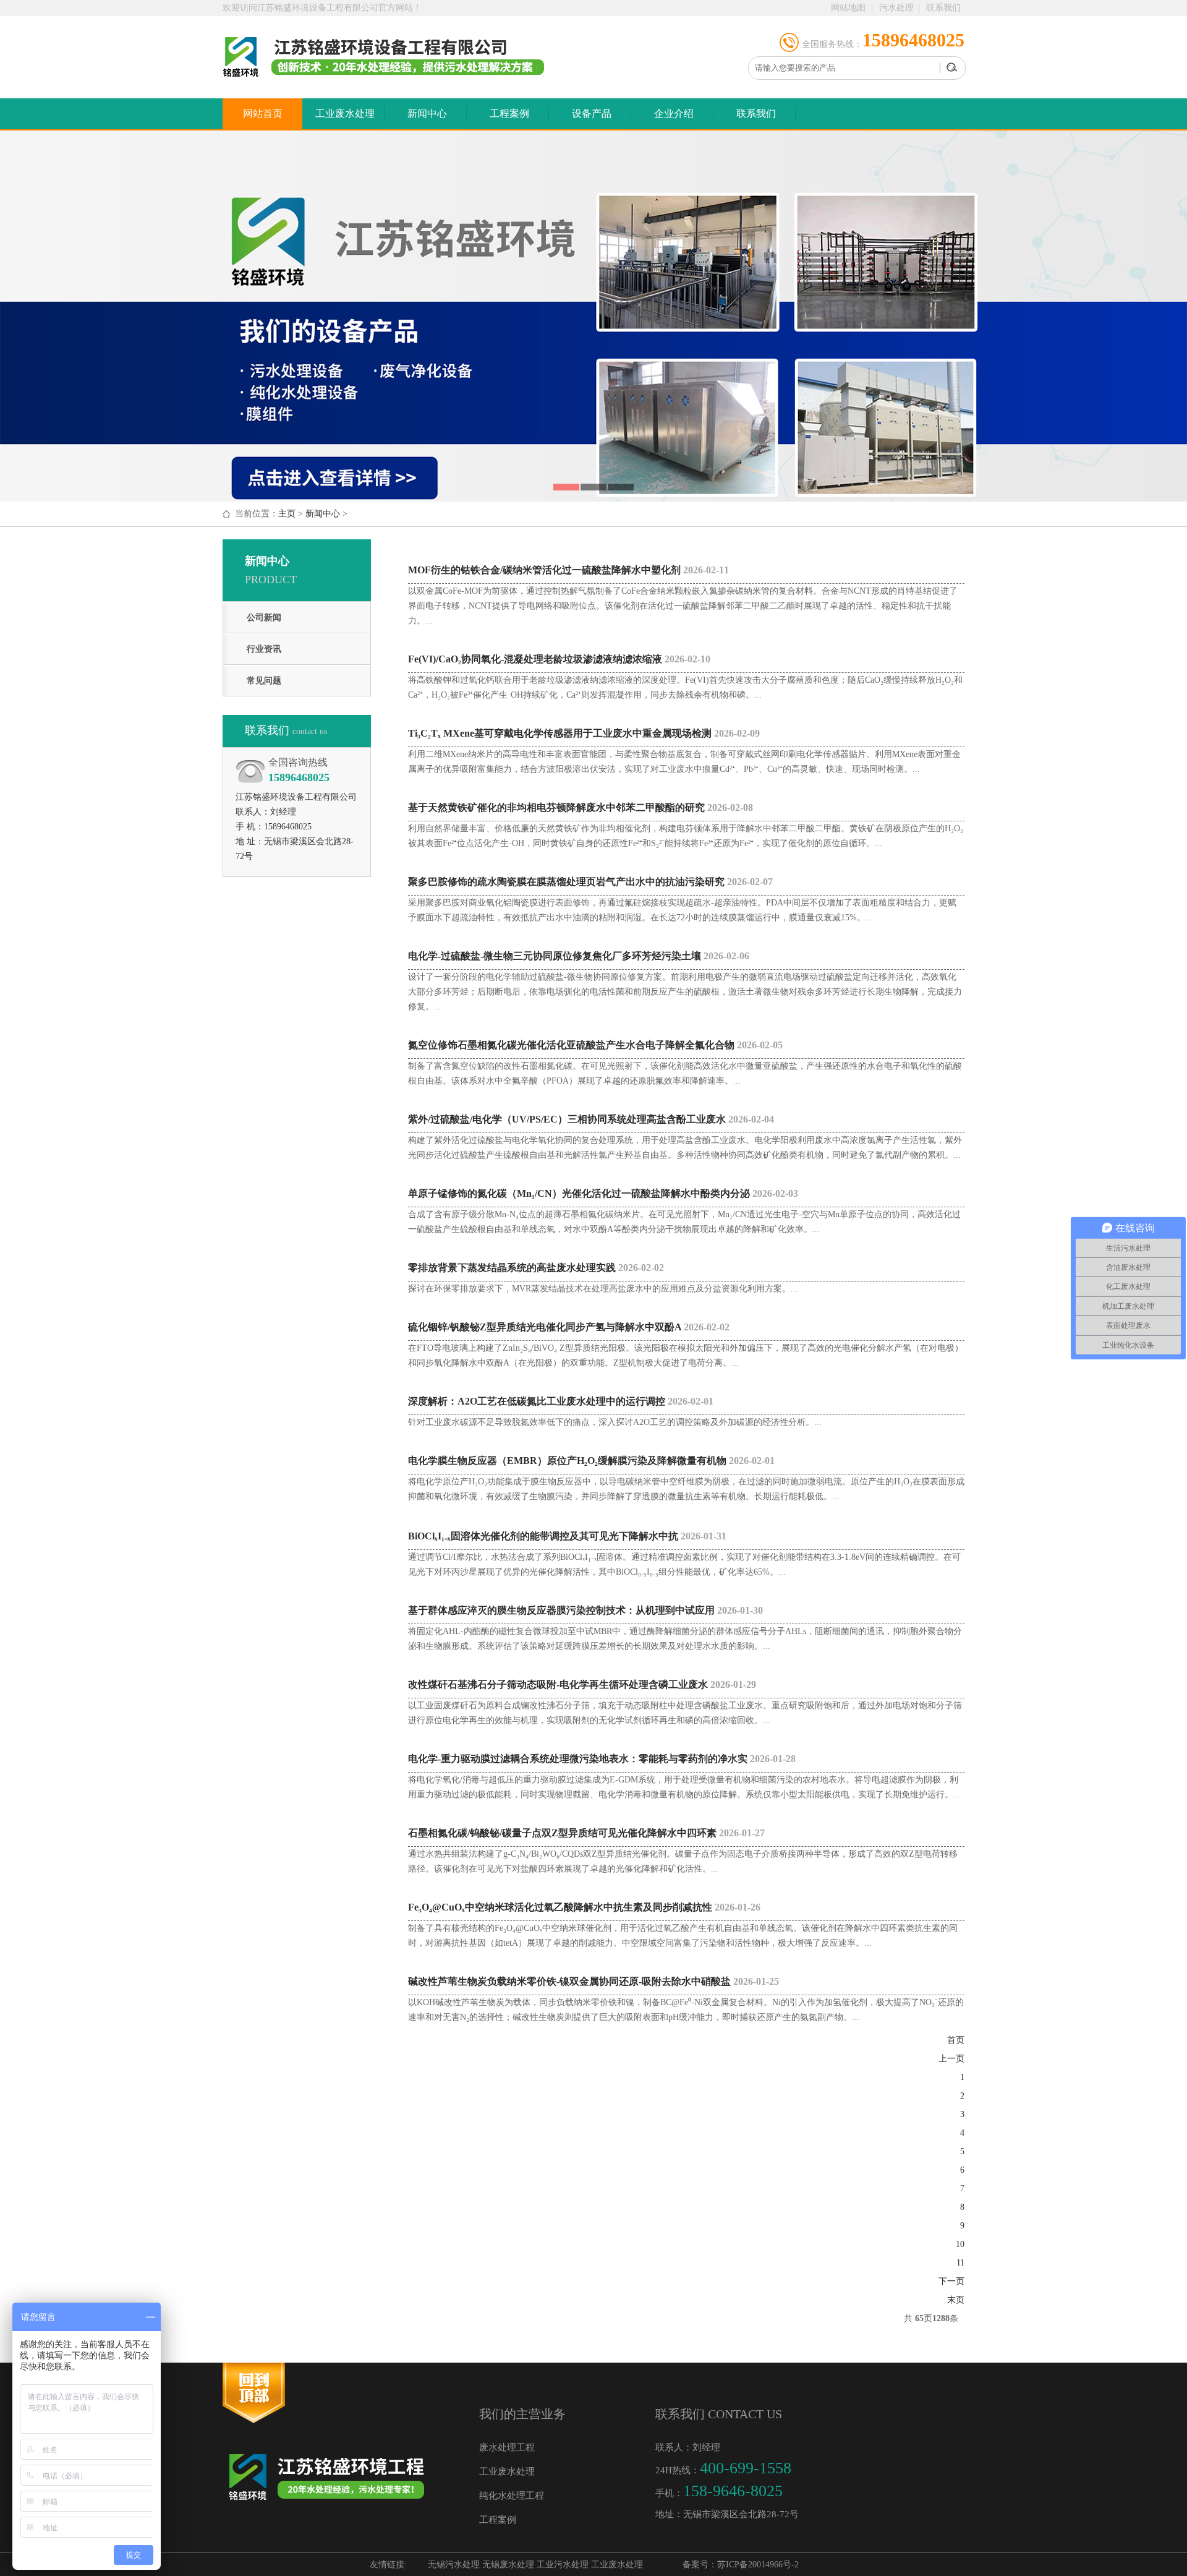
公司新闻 (264, 618)
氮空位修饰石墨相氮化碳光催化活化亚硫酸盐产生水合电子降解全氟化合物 (595, 1045)
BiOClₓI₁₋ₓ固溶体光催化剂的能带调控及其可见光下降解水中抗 (567, 1536)
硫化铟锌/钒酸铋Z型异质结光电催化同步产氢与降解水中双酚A (569, 1327)
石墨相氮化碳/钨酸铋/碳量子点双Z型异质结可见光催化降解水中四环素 (586, 1833)
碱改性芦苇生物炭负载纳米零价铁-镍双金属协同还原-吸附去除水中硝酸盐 (593, 1981)
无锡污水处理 (454, 2565)
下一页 (951, 2281)
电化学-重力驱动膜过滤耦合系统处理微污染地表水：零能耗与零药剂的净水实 (602, 1759)
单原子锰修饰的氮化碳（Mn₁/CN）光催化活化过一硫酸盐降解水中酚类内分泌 (603, 1193)
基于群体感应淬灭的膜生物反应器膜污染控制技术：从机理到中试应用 (585, 1610)
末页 (956, 2300)
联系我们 (943, 8)
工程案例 (509, 113)
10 (960, 2244)
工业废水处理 (345, 113)
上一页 (951, 2059)
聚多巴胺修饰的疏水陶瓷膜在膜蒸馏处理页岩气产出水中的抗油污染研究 (590, 882)
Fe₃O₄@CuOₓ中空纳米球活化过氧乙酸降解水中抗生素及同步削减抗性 (584, 1907)
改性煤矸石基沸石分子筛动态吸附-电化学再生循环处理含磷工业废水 (582, 1684)
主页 (287, 514)
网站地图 (848, 8)
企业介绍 (674, 113)
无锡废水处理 (508, 2565)
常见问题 (264, 681)
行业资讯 (264, 649)
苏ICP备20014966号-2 (758, 2565)
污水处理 (896, 8)
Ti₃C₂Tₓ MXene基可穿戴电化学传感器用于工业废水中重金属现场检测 (584, 733)
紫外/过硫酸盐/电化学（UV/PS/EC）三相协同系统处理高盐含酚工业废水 (591, 1119)
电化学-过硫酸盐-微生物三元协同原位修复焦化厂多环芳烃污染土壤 (579, 956)
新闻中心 (427, 113)
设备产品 (592, 113)
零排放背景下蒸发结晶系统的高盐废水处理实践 (536, 1268)
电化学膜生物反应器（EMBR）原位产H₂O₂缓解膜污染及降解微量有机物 (591, 1461)
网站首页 (263, 113)
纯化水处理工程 (512, 2496)
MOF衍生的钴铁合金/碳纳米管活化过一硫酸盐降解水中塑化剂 (568, 570)
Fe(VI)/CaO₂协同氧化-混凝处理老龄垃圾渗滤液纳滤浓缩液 (559, 659)
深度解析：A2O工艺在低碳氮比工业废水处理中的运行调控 (561, 1401)
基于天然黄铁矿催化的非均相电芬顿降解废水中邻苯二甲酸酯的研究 (581, 807)
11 (960, 2263)
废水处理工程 (507, 2447)
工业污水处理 (563, 2565)
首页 (956, 2040)
